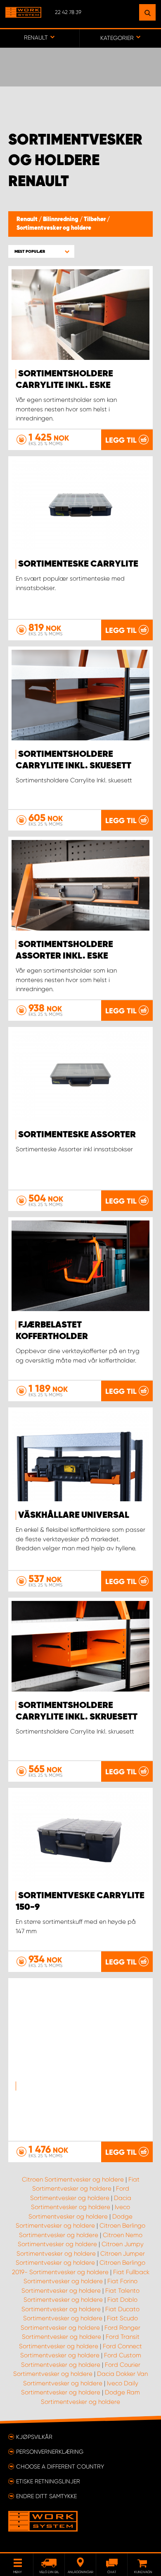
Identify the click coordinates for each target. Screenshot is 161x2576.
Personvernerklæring (50, 2452)
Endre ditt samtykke (46, 2496)
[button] (41, 251)
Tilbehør (95, 219)
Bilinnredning (61, 219)
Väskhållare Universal (74, 1515)
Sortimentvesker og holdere (54, 228)
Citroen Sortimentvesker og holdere (73, 2179)
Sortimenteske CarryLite (78, 564)
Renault (28, 219)
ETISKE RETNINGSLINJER (48, 2481)
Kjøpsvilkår (34, 2437)
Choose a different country (60, 2466)
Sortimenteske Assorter (77, 1135)
